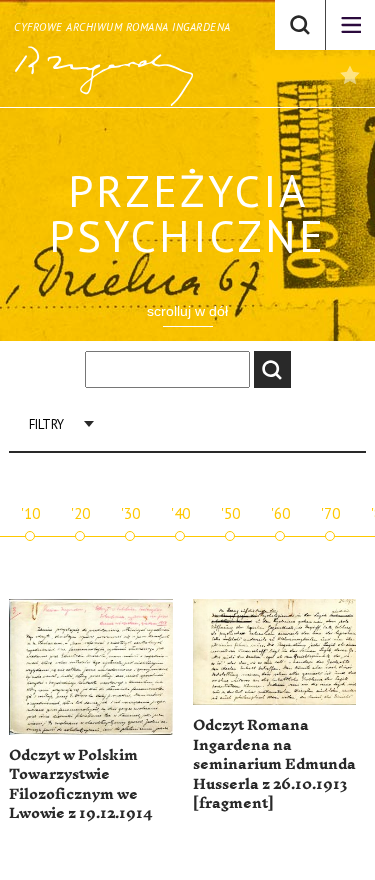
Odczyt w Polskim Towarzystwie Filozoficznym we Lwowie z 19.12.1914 (80, 785)
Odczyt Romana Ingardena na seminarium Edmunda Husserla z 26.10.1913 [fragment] (274, 764)
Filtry (46, 424)
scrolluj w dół (187, 311)
